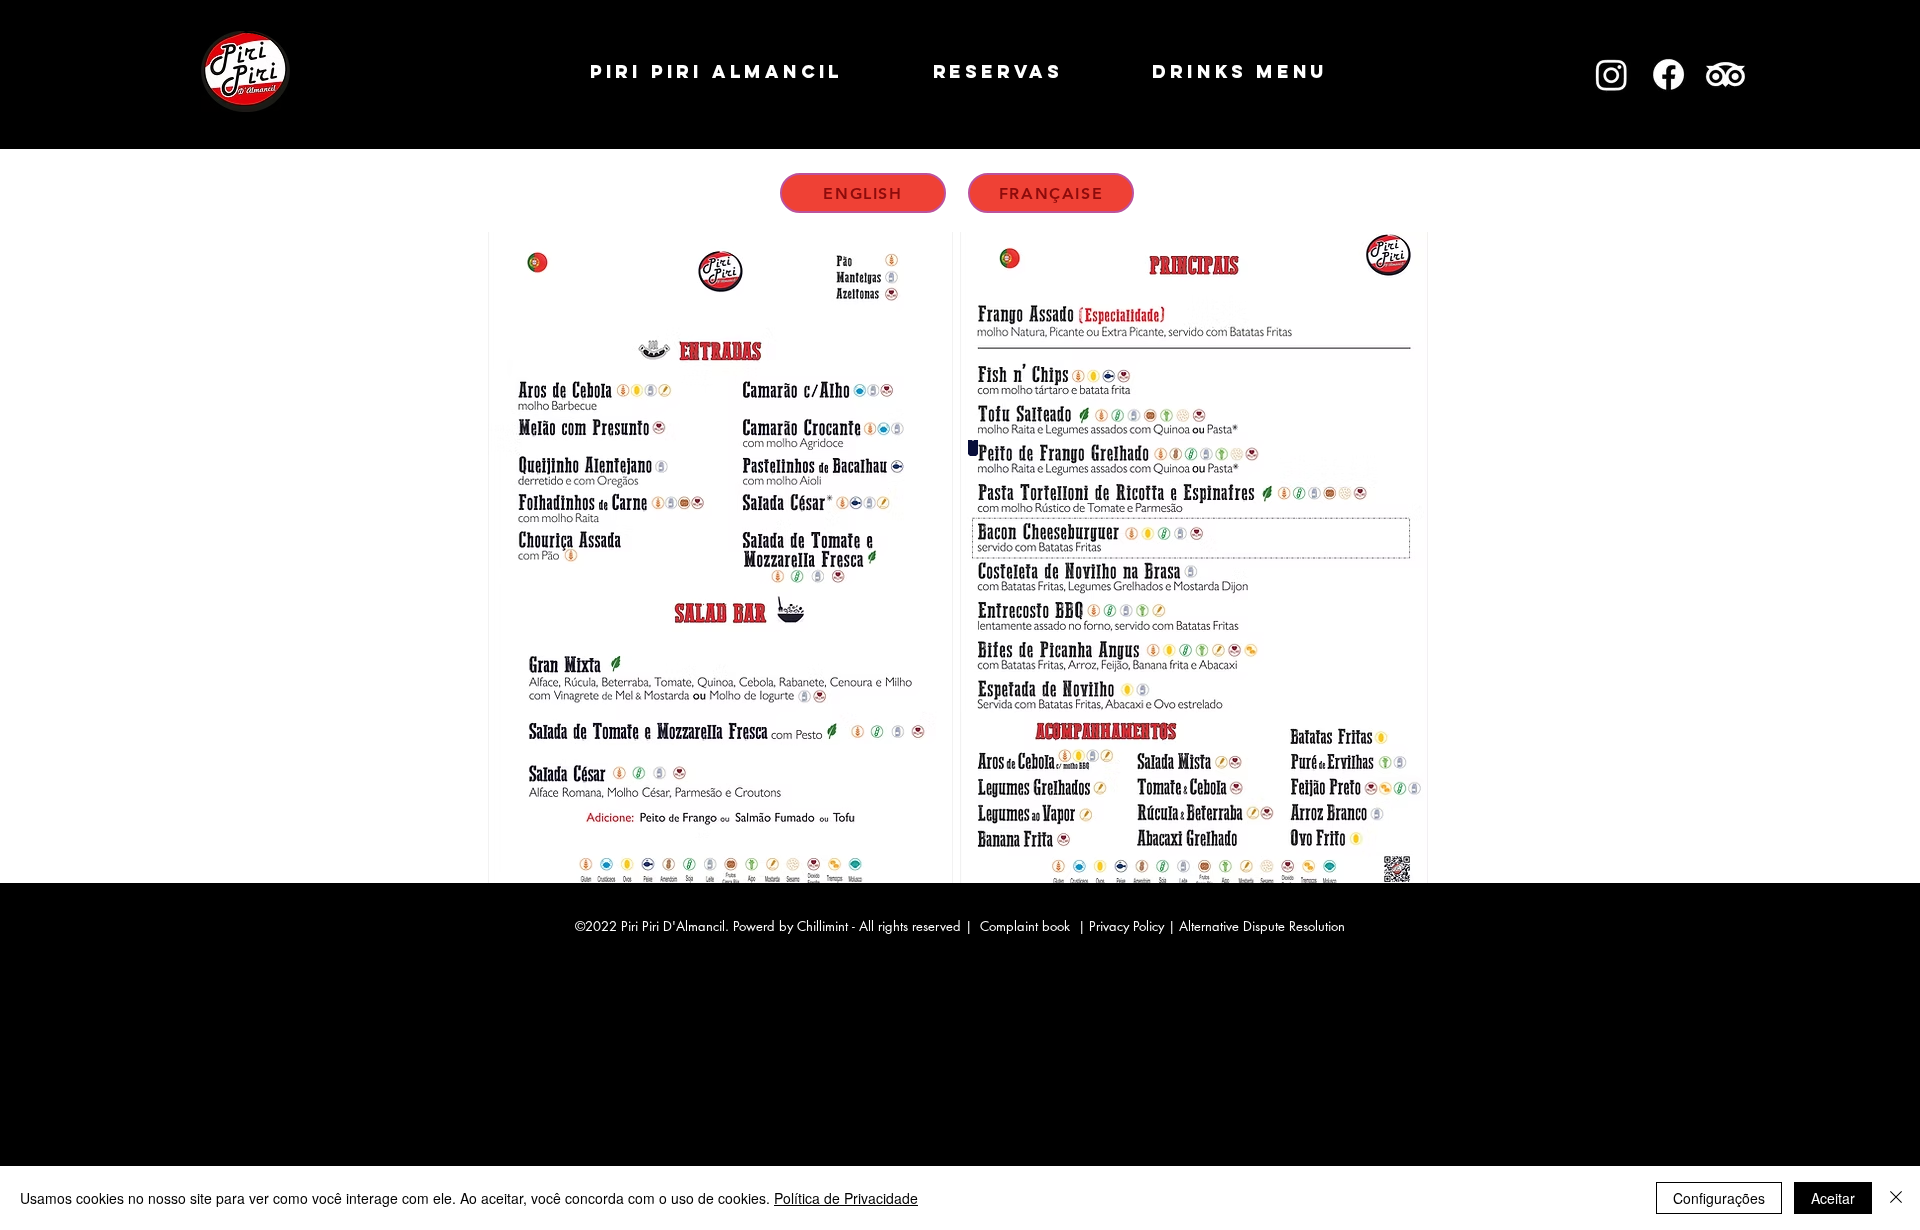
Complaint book (1025, 926)
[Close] (1896, 1198)
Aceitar (1833, 1198)
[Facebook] (1668, 74)
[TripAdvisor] (1725, 74)
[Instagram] (1611, 74)
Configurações (1719, 1198)
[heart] (973, 448)
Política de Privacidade (846, 1198)
